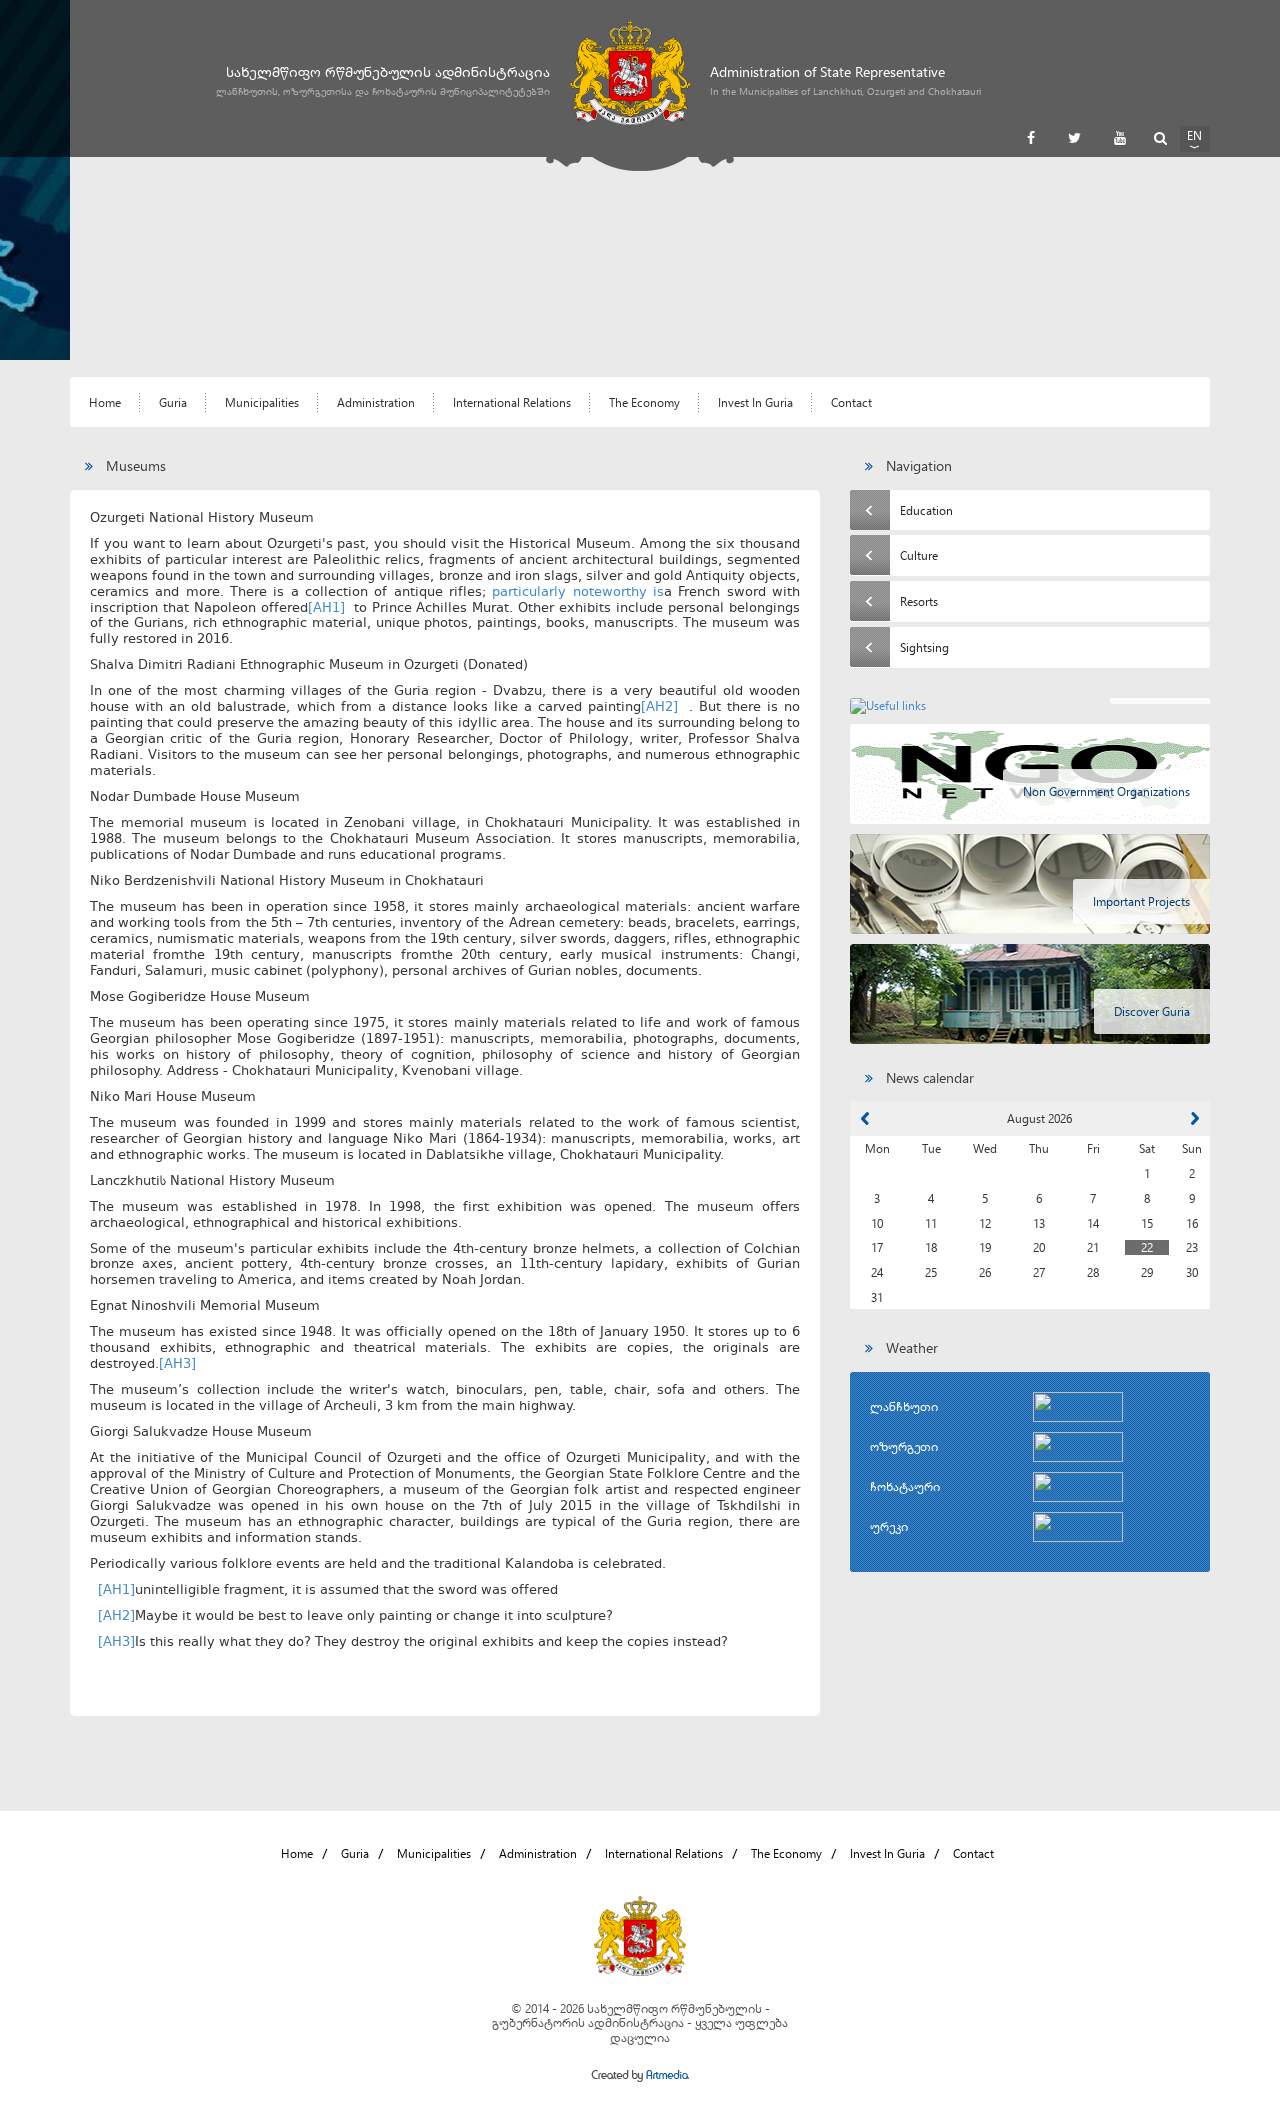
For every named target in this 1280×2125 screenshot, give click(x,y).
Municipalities (262, 402)
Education (926, 510)
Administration (376, 402)
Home (105, 402)
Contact (851, 402)
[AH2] (659, 706)
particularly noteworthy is (578, 591)
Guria (173, 402)
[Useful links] (1030, 706)
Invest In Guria (755, 402)
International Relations (512, 402)
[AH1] (326, 607)
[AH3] (177, 1363)
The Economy (644, 402)
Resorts (919, 601)
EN (1194, 135)
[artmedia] (640, 2077)
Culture (919, 555)
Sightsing (924, 647)
